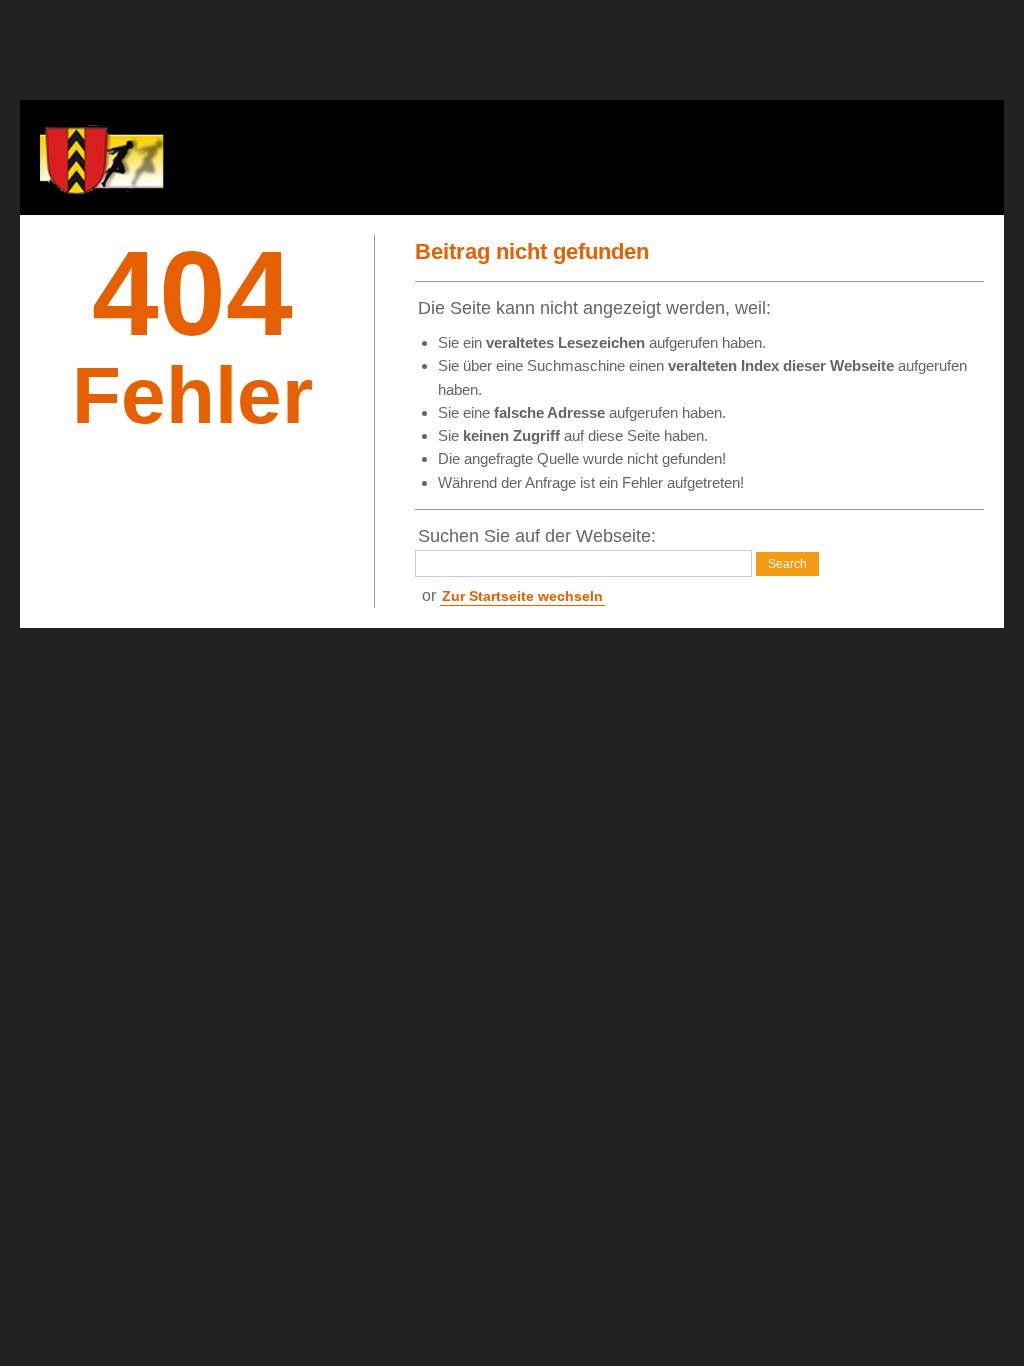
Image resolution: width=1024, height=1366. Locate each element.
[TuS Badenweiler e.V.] (110, 157)
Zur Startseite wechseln (522, 596)
